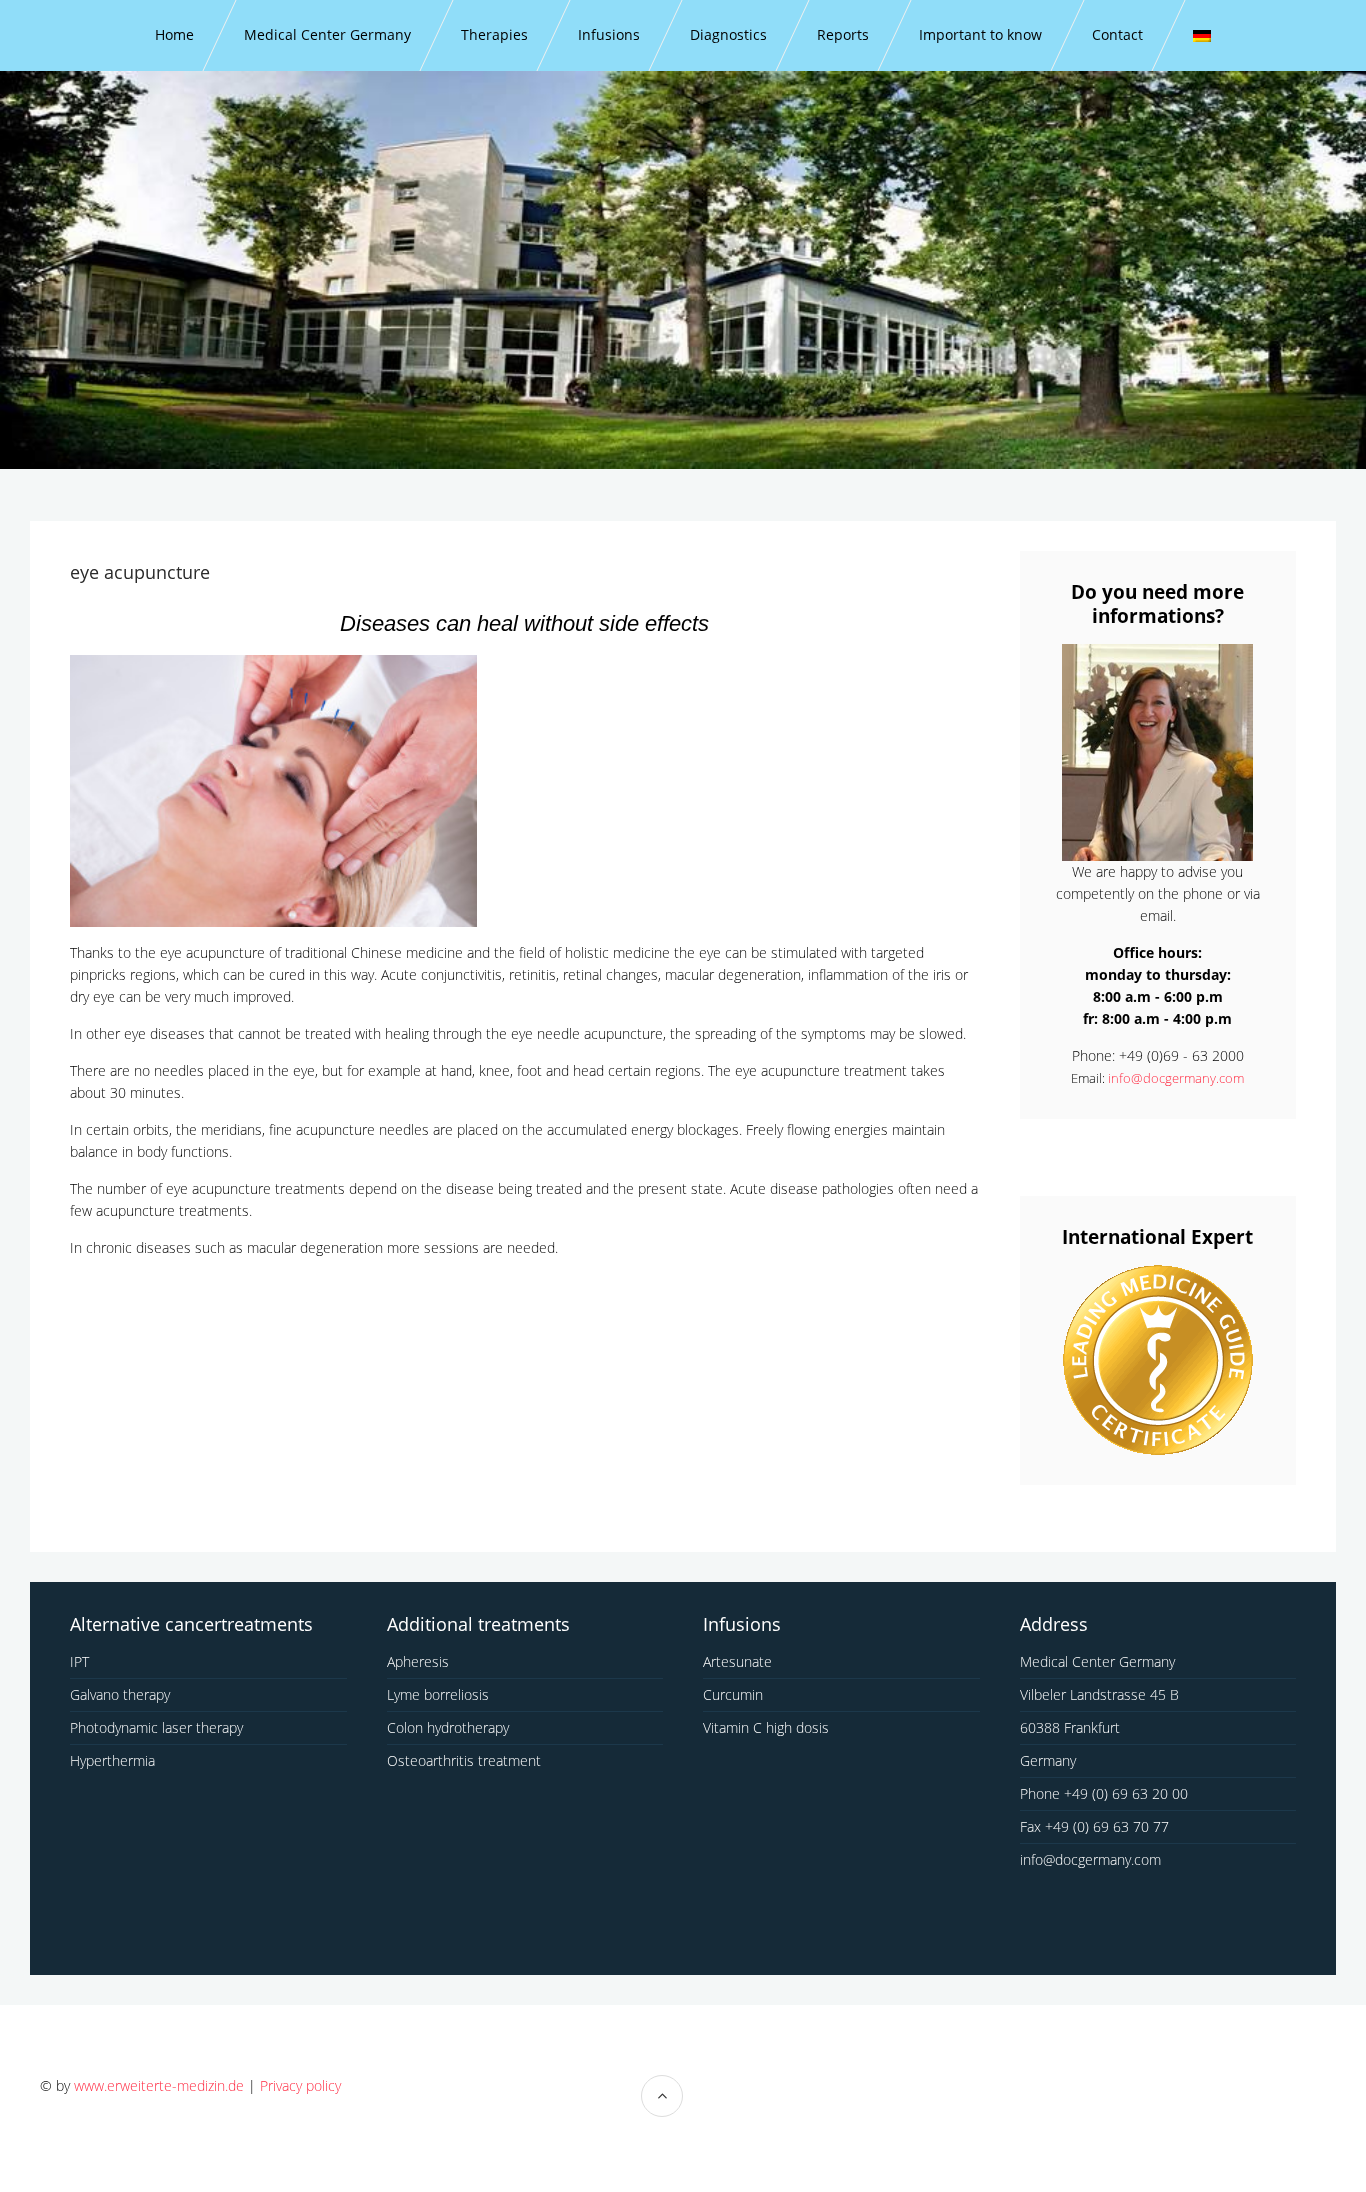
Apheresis (418, 1661)
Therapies (494, 34)
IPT (79, 1661)
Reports (843, 34)
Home (174, 34)
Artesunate (737, 1661)
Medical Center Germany (327, 34)
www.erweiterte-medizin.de (159, 2085)
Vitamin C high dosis (766, 1727)
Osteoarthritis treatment (464, 1760)
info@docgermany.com (1176, 1078)
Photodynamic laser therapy (156, 1727)
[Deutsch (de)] (1202, 35)
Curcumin (733, 1694)
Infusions (609, 34)
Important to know (980, 34)
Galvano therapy (120, 1694)
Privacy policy (300, 2085)
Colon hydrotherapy (448, 1727)
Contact (1117, 34)
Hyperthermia (112, 1760)
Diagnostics (728, 34)
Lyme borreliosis (438, 1694)
